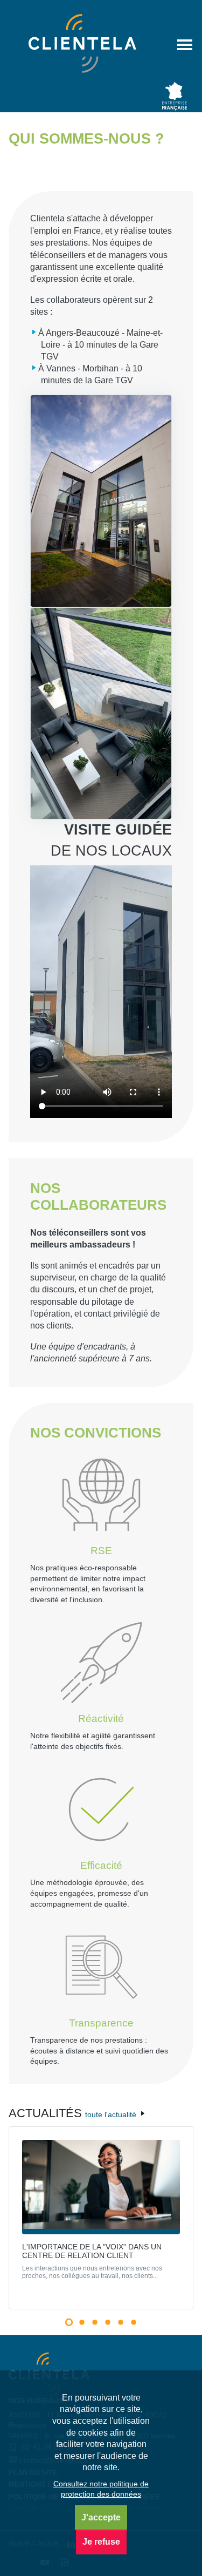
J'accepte (101, 2517)
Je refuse (101, 2542)
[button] (68, 2322)
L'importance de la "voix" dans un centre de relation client (92, 2251)
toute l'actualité (112, 2114)
